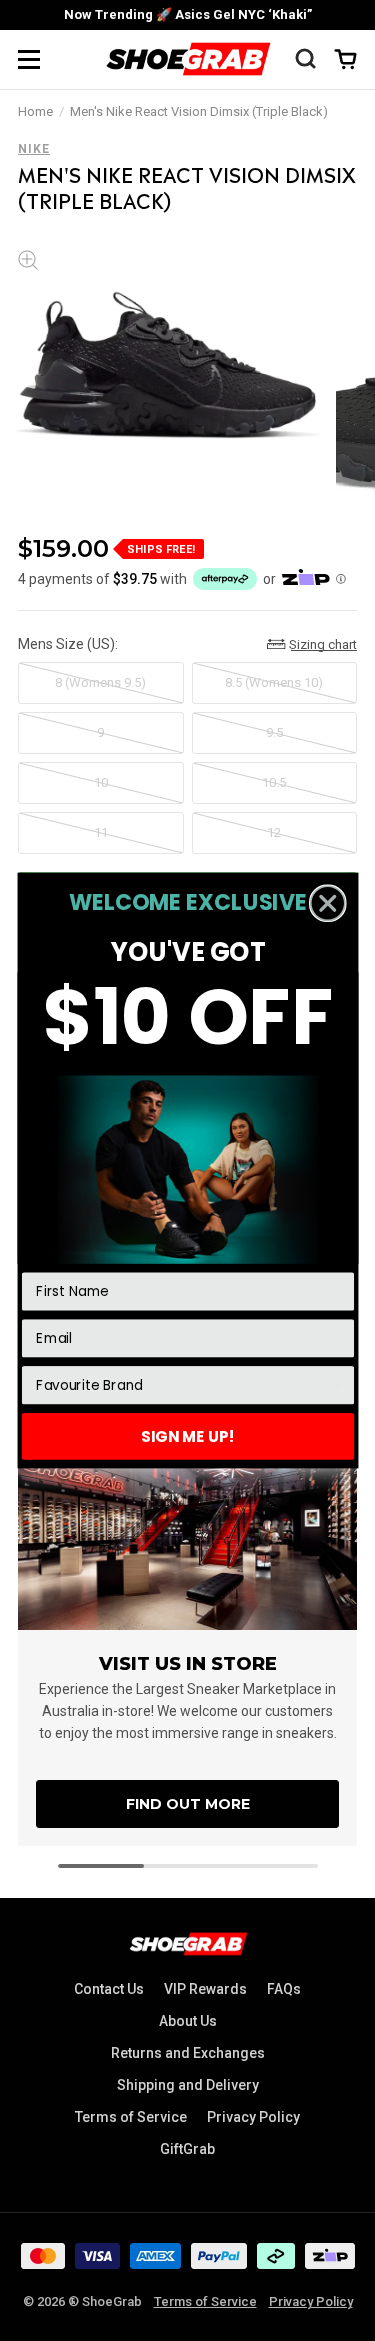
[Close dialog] (327, 903)
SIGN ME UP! (188, 1435)
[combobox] (182, 1385)
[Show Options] (337, 1385)
